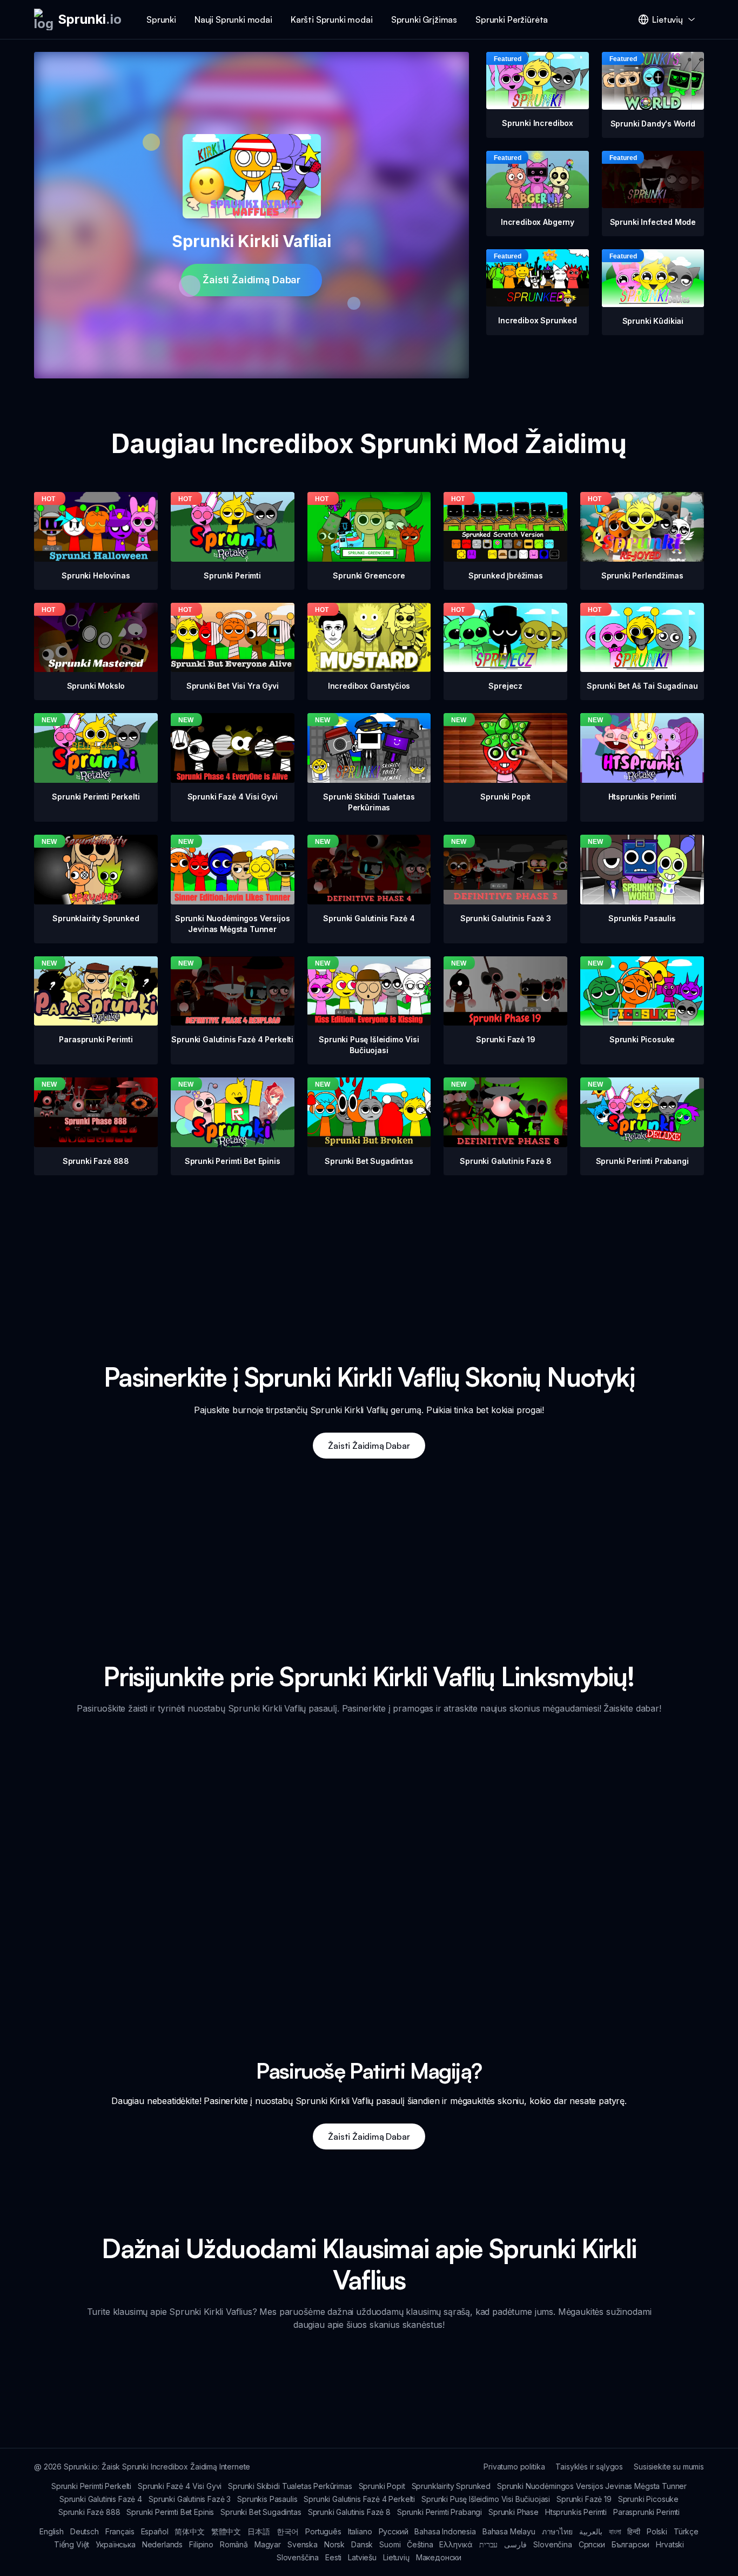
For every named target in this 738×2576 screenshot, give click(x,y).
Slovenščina (298, 2557)
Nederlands (162, 2544)
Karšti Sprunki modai (332, 19)
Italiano (360, 2531)
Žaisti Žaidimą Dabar (251, 280)
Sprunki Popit (382, 2486)
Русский (394, 2531)
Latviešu (362, 2557)
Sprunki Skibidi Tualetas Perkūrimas (290, 2486)
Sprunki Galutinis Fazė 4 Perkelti (359, 2499)
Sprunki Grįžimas (424, 19)
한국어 (288, 2531)
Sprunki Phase (514, 2512)
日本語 (259, 2531)
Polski (657, 2531)
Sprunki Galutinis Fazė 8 (349, 2512)
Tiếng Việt (72, 2544)
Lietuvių (396, 2557)
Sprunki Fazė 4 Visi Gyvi (180, 2486)
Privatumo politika (514, 2467)
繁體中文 (226, 2531)
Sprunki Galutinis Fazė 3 (190, 2499)
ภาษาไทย (557, 2531)
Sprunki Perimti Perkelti (91, 2486)
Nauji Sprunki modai (233, 19)
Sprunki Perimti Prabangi (440, 2512)
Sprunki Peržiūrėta (512, 19)
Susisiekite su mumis (669, 2467)
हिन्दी (634, 2531)
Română (234, 2544)
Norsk (334, 2544)
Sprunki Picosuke (648, 2499)
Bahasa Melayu (509, 2531)
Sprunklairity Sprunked (451, 2486)
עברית (488, 2544)
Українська (115, 2544)
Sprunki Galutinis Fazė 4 (101, 2499)
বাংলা (615, 2531)
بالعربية (591, 2531)
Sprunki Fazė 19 (584, 2499)
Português (323, 2531)
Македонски (439, 2557)
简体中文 (189, 2531)
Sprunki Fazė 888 (89, 2512)
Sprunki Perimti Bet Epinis (170, 2512)
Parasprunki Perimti (646, 2512)
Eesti (333, 2557)
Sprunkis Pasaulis (267, 2499)
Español (155, 2531)
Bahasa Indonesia (445, 2531)
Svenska (303, 2544)
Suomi (390, 2544)
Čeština (420, 2544)
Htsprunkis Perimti (576, 2512)
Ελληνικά (456, 2544)
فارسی (515, 2544)
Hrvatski (670, 2544)
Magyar (268, 2544)
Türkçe (686, 2531)
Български (631, 2544)
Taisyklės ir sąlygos (589, 2467)
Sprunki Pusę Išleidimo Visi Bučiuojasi (486, 2499)
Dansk (362, 2544)
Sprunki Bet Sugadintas (261, 2512)
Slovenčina (552, 2544)
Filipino (201, 2544)
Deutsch (85, 2531)
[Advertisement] (369, 1251)
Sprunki (161, 19)
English (52, 2531)
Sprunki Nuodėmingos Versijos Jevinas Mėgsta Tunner (592, 2486)
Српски (592, 2544)
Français (120, 2531)
